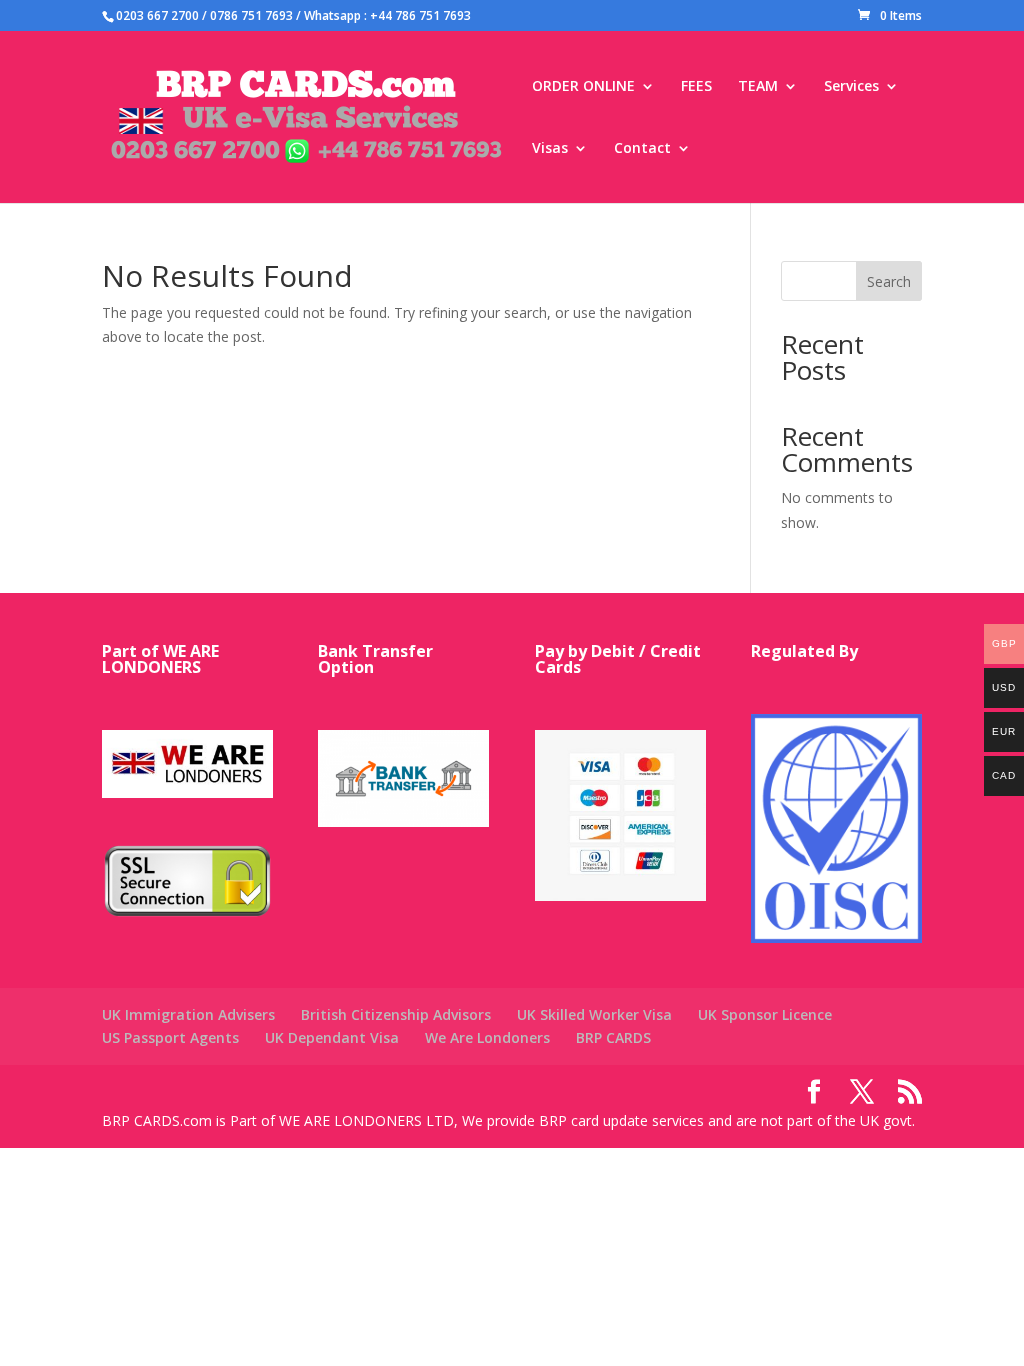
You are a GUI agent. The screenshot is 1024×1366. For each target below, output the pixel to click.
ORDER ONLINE (583, 87)
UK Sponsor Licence (765, 1014)
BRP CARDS (613, 1037)
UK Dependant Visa (332, 1037)
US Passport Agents (170, 1037)
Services (851, 87)
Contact (642, 149)
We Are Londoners (487, 1037)
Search (889, 281)
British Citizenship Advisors (396, 1014)
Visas (550, 149)
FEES (696, 87)
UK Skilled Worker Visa (594, 1014)
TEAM (758, 87)
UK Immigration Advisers (188, 1014)
